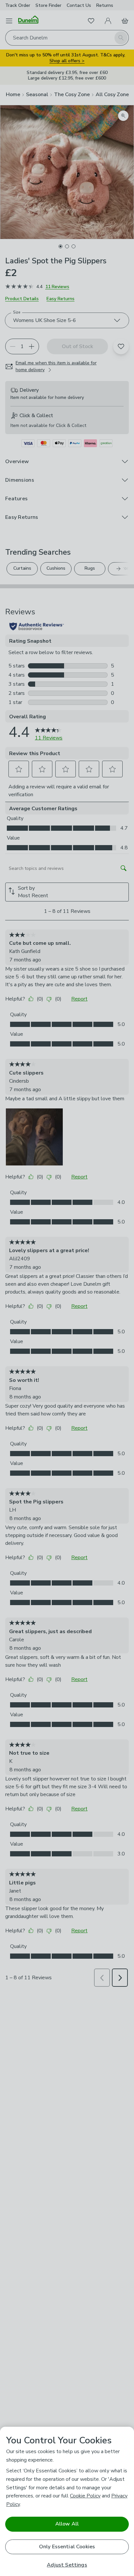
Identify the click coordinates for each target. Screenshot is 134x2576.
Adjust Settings (67, 2565)
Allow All (67, 2524)
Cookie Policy (85, 2496)
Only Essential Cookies (67, 2547)
